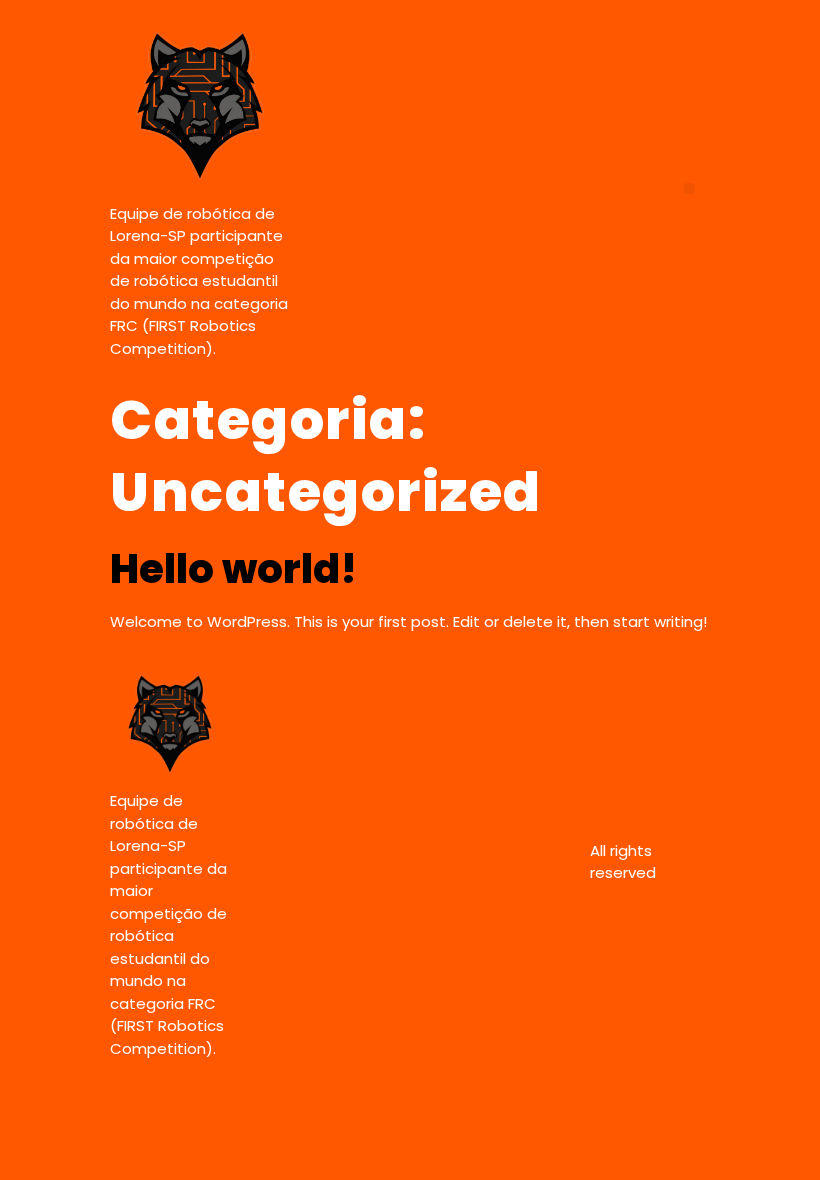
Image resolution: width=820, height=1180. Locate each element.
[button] (689, 188)
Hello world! (233, 569)
